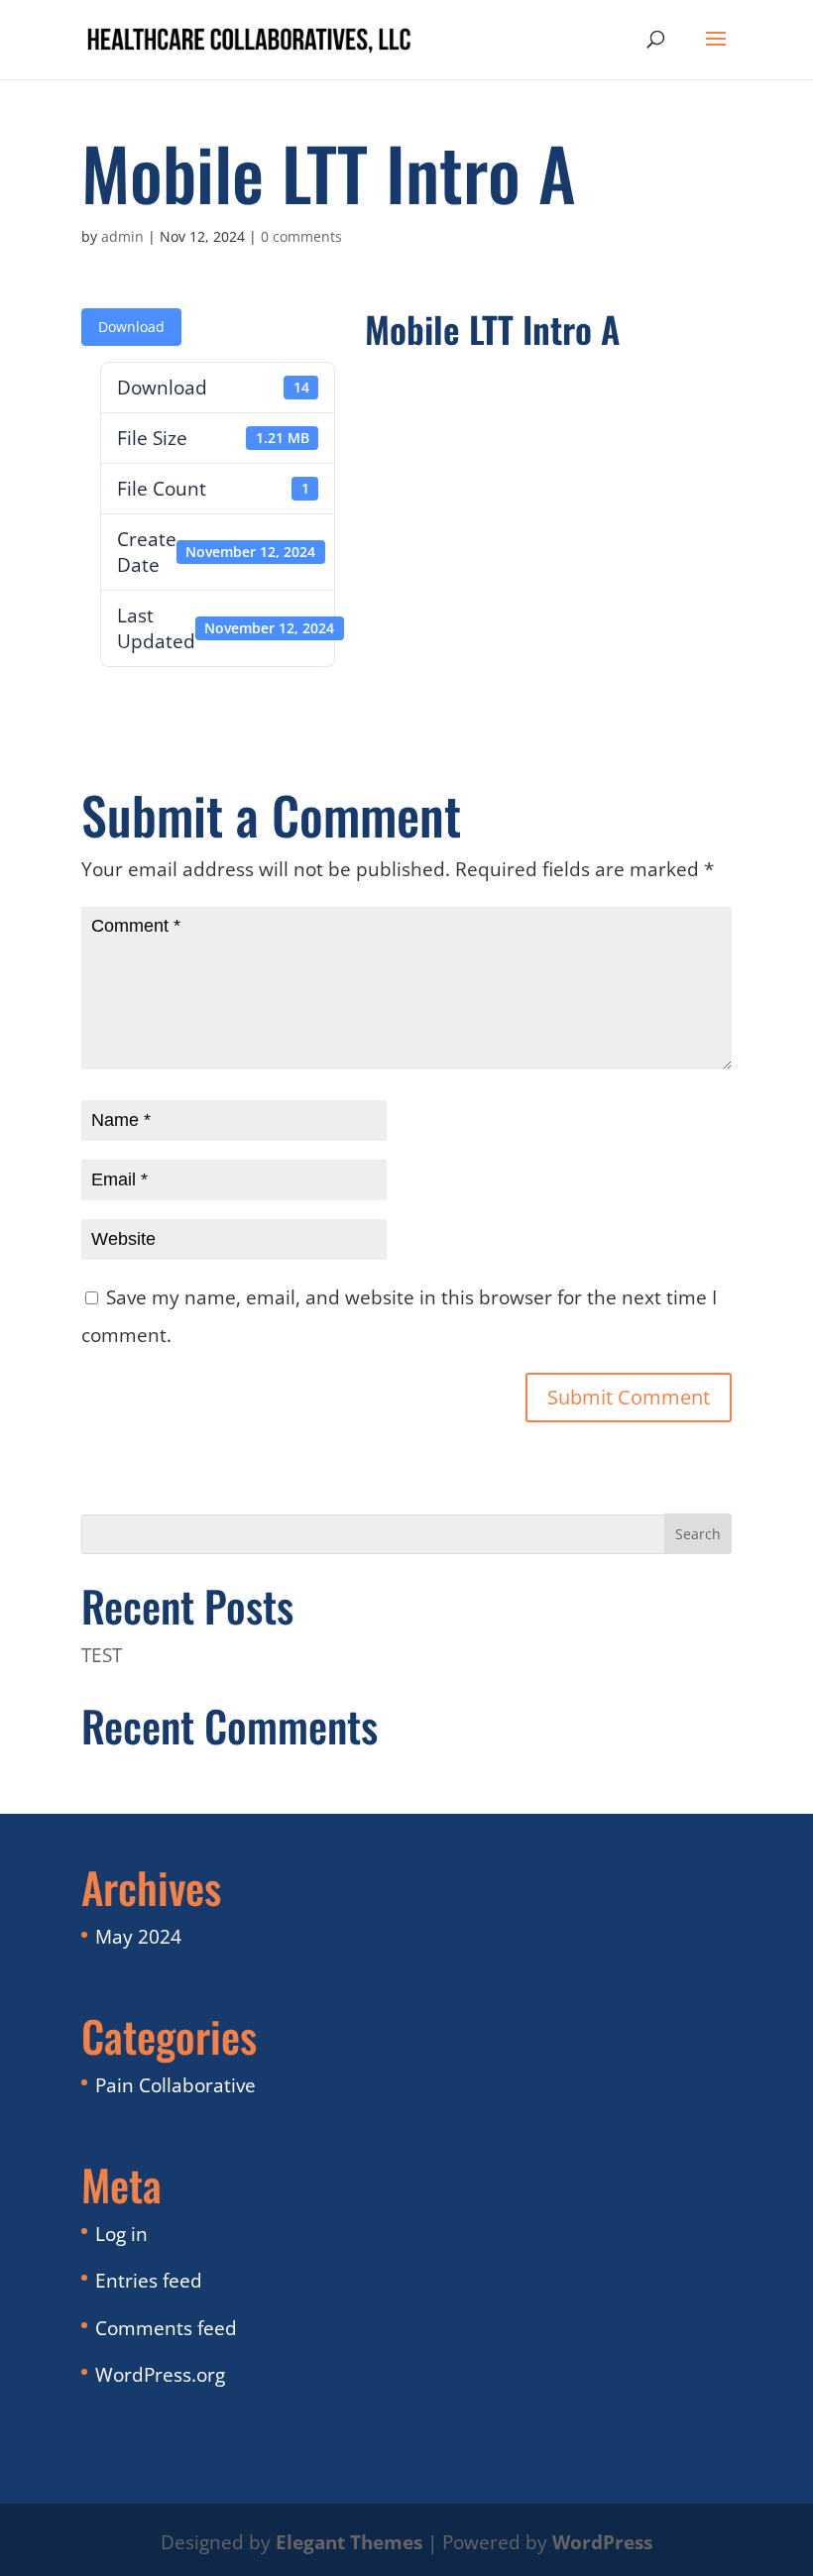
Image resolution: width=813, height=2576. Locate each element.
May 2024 (138, 1937)
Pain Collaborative (175, 2085)
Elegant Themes (349, 2542)
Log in (121, 2234)
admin (122, 236)
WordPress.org (160, 2375)
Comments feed (166, 2328)
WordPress (602, 2542)
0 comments (301, 236)
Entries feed (149, 2281)
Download (131, 327)
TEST (102, 1655)
